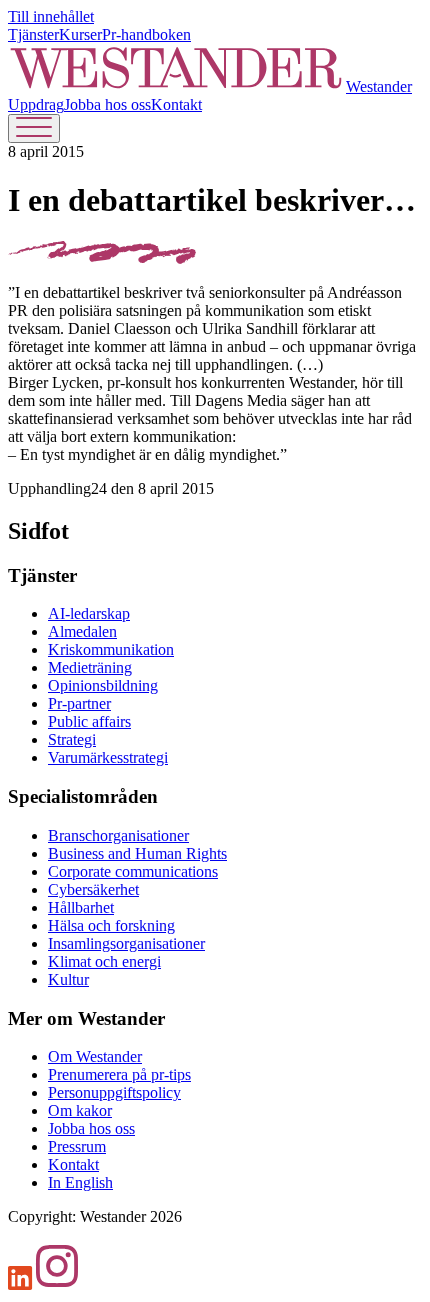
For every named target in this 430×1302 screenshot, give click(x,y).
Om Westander (95, 1056)
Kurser (80, 34)
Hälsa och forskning (111, 925)
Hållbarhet (81, 907)
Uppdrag (36, 104)
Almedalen (82, 631)
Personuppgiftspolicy (114, 1092)
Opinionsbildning (103, 685)
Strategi (72, 739)
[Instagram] (57, 1284)
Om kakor (80, 1110)
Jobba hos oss (107, 104)
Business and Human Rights (137, 853)
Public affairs (89, 721)
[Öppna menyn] (34, 128)
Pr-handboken (146, 34)
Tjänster (33, 34)
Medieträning (90, 667)
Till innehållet (51, 16)
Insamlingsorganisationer (126, 943)
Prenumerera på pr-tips (119, 1074)
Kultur (68, 979)
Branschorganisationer (118, 835)
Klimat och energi (104, 961)
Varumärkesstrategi (108, 757)
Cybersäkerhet (93, 889)
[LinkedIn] (20, 1284)
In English (80, 1182)
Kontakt (176, 104)
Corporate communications (133, 871)
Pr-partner (79, 703)
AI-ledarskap (89, 613)
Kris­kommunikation (111, 649)
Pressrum (77, 1146)
